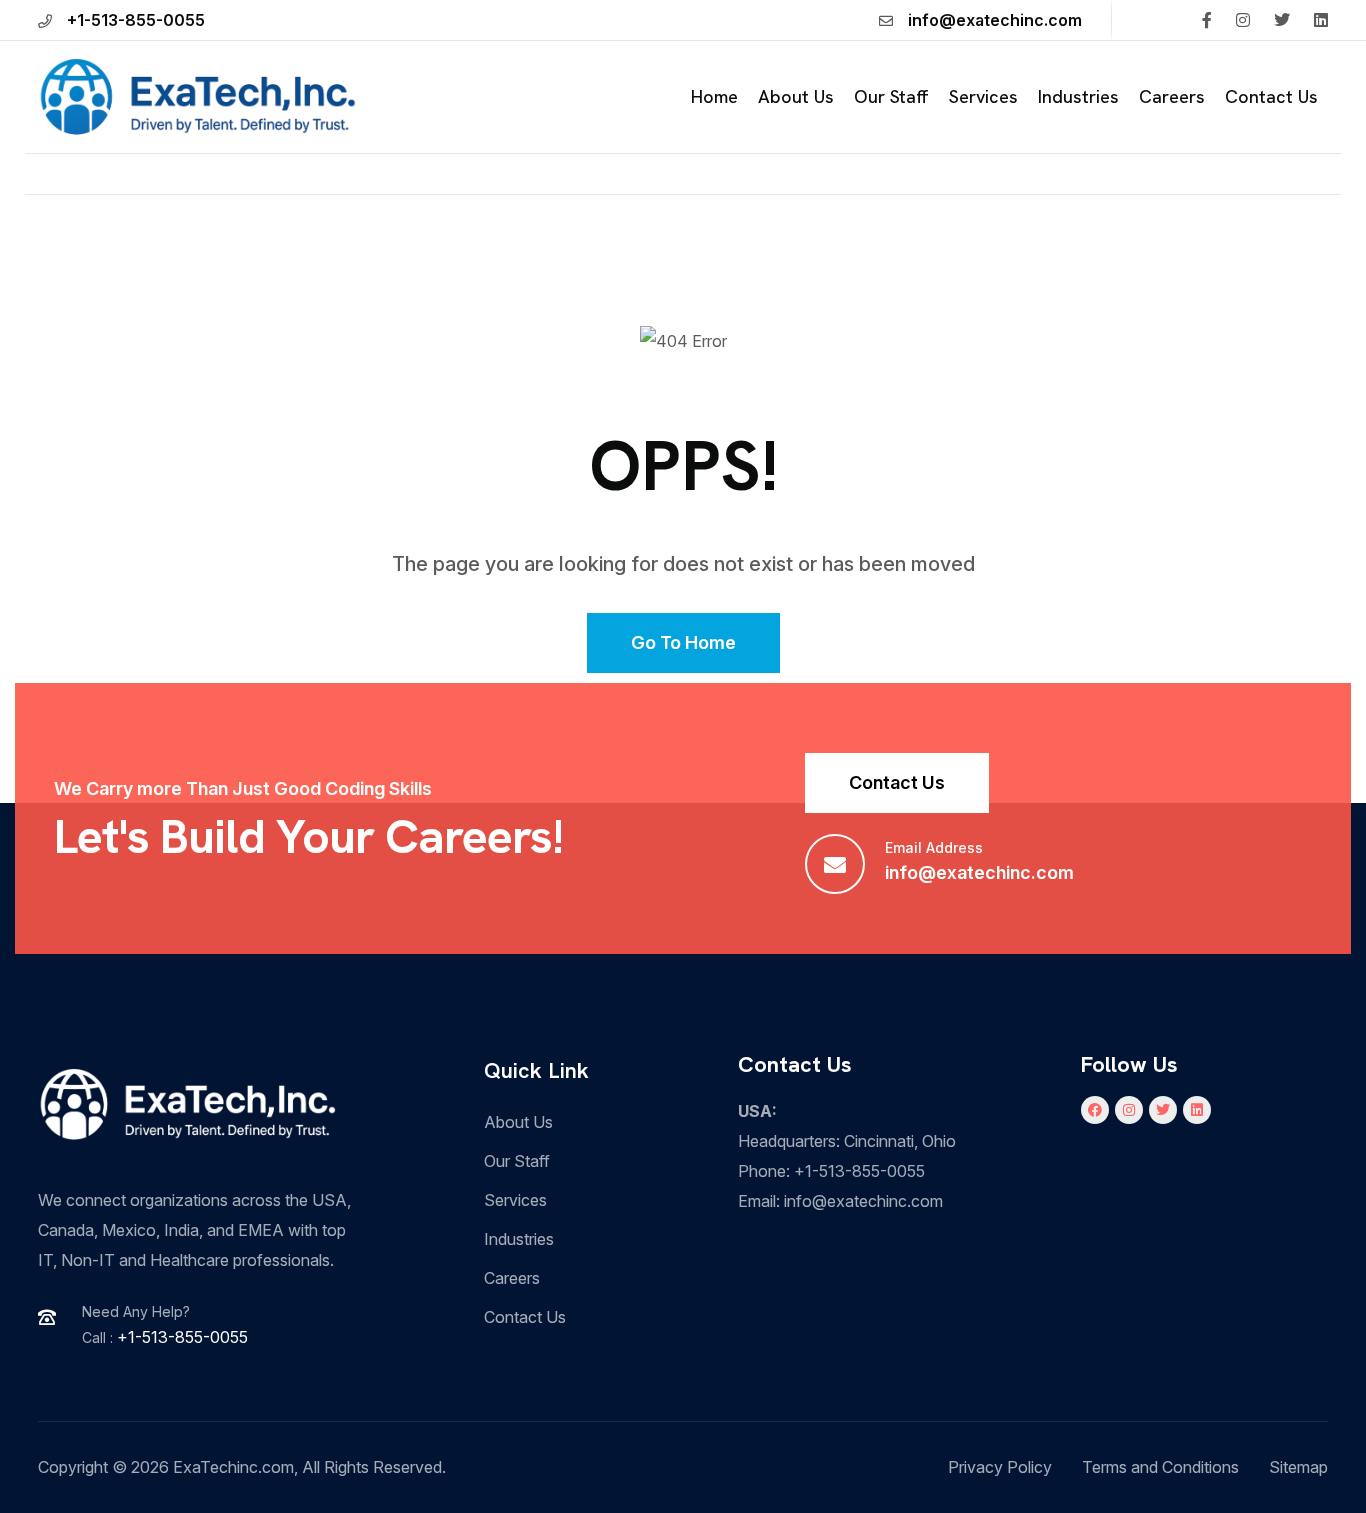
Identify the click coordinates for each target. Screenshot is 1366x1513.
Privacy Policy (1000, 1467)
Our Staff (891, 96)
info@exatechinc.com (995, 20)
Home (714, 96)
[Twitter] (1163, 1110)
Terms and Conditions (1160, 1467)
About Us (796, 96)
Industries (1078, 96)
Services (983, 96)
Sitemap (1298, 1467)
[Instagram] (1129, 1110)
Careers (1172, 96)
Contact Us (1271, 96)
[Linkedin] (1197, 1110)
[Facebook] (1095, 1110)
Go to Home (683, 642)
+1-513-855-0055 (136, 20)
